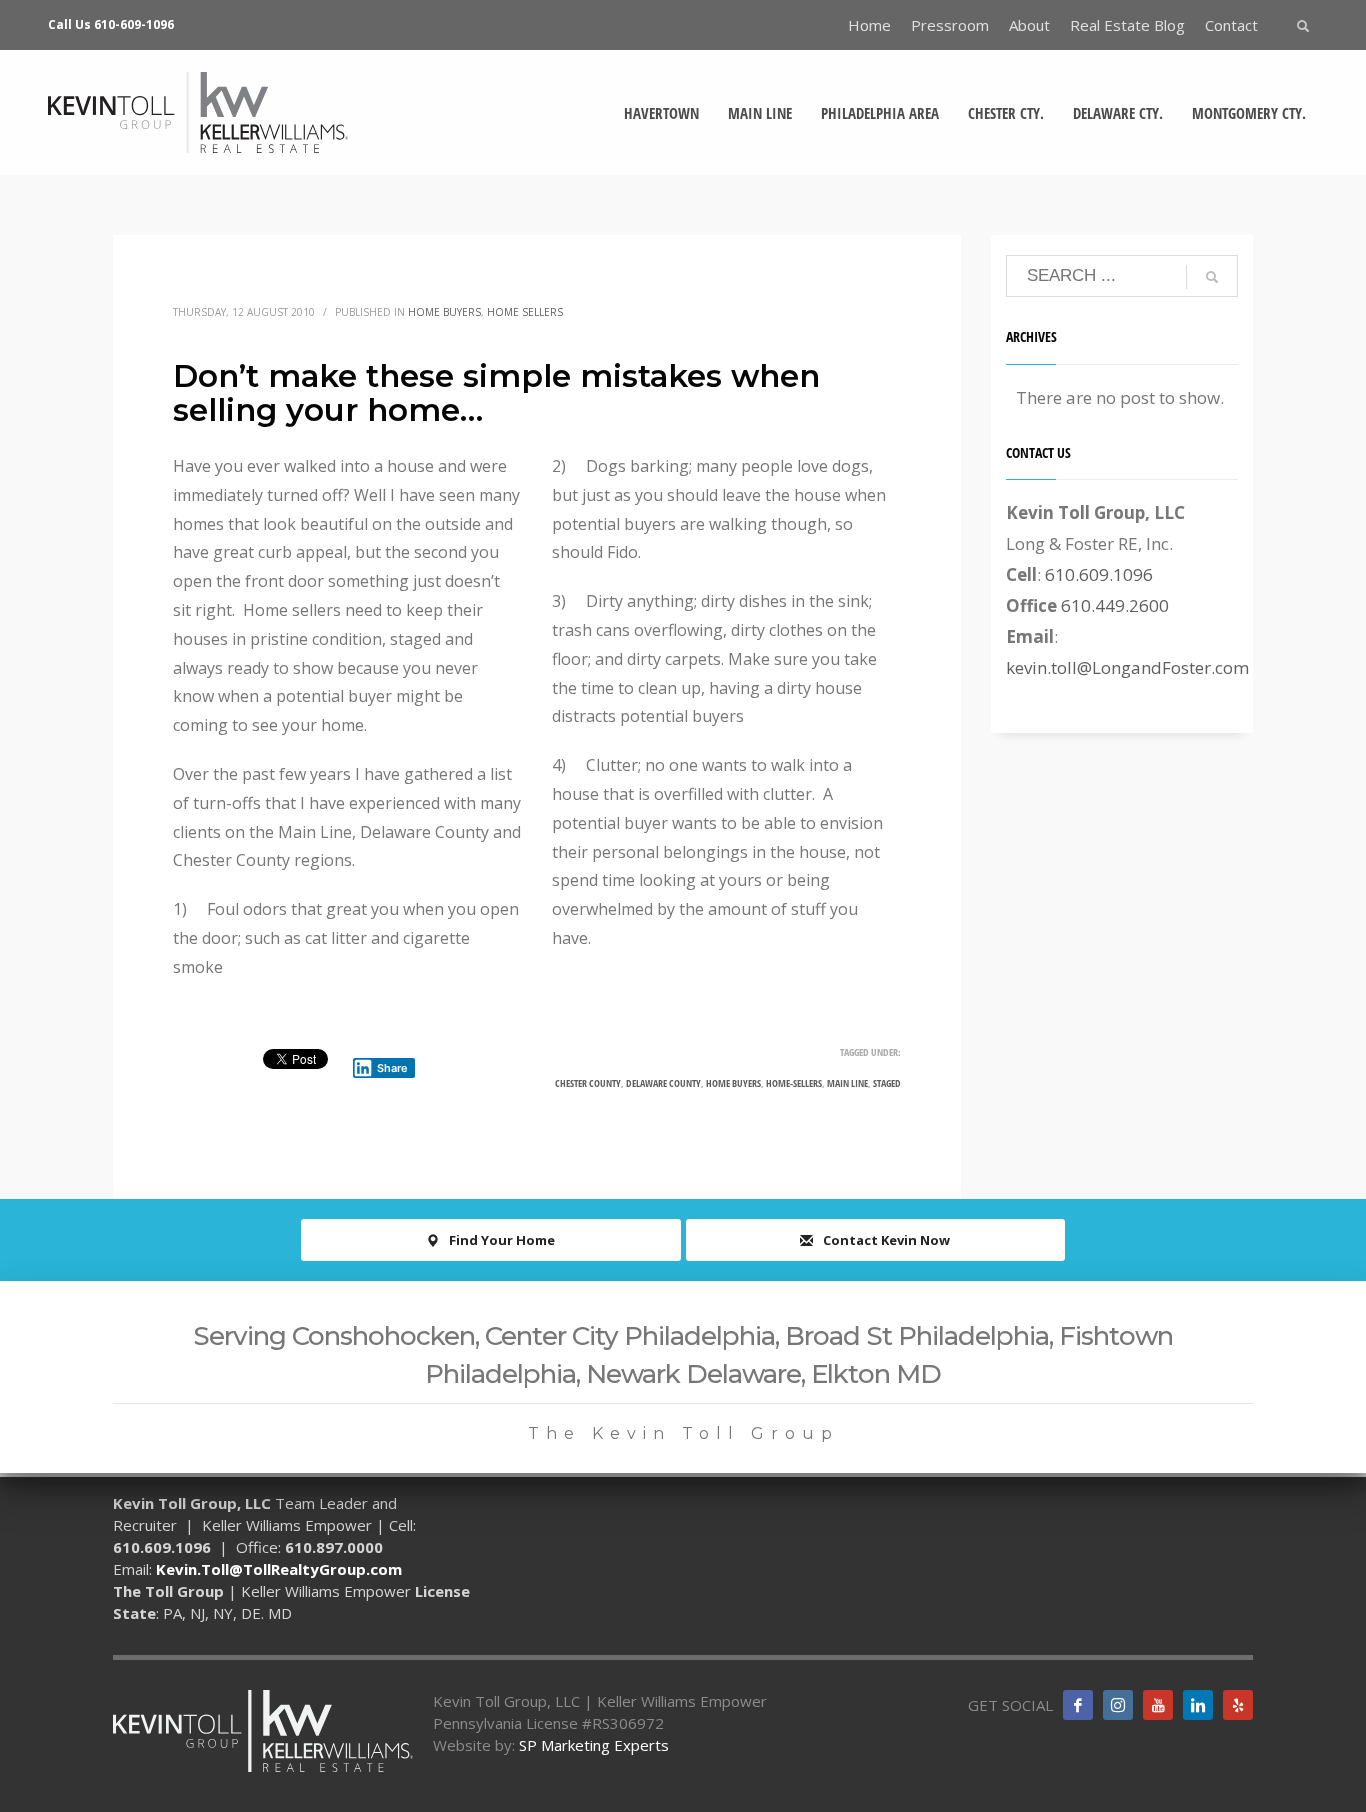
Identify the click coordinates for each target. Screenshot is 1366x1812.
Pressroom (950, 25)
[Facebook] (1078, 1705)
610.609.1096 (1099, 574)
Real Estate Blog (1127, 25)
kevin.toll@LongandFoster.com (1127, 667)
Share (392, 1068)
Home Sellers (525, 312)
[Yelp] (1238, 1705)
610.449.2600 (1115, 605)
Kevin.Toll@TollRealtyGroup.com (279, 1569)
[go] (1212, 277)
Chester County (588, 1083)
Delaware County (663, 1083)
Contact (1231, 25)
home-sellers (794, 1083)
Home (869, 25)
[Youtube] (1158, 1705)
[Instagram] (1118, 1705)
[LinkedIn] (1198, 1705)
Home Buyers (444, 312)
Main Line (847, 1083)
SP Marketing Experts (594, 1745)
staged (887, 1083)
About (1029, 25)
